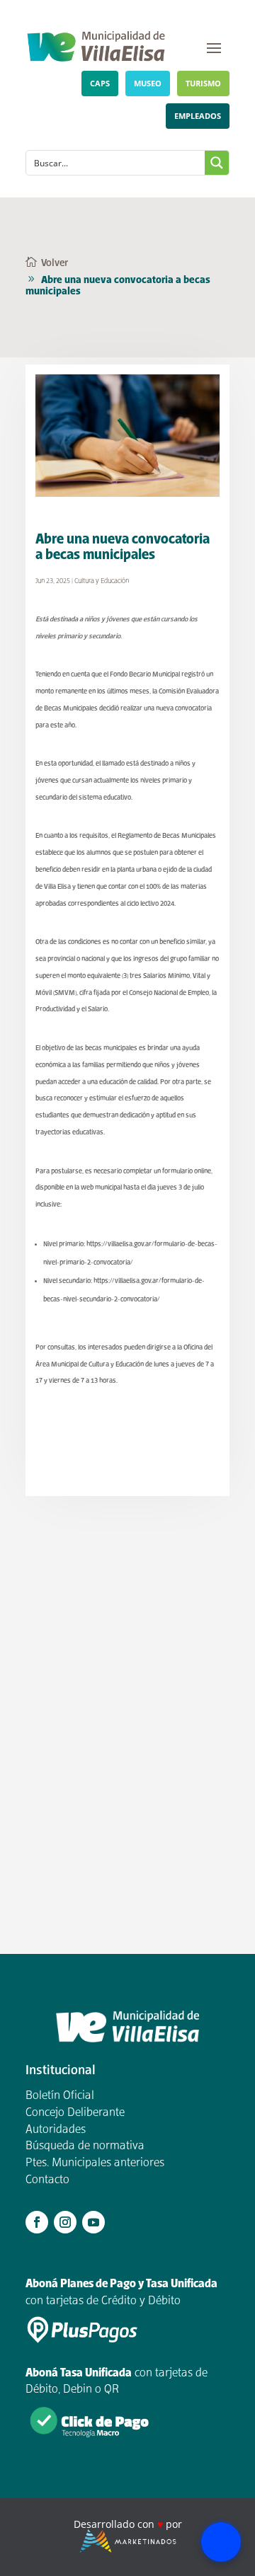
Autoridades (56, 2130)
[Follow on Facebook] (37, 2222)
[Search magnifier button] (217, 163)
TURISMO (203, 83)
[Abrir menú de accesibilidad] (221, 2542)
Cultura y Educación (102, 581)
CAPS (100, 83)
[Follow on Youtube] (93, 2222)
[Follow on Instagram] (65, 2222)
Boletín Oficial (60, 2096)
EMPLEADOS (198, 116)
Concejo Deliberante (75, 2113)
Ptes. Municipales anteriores (95, 2163)
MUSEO (148, 83)
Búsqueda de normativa (85, 2146)
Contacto (47, 2180)
